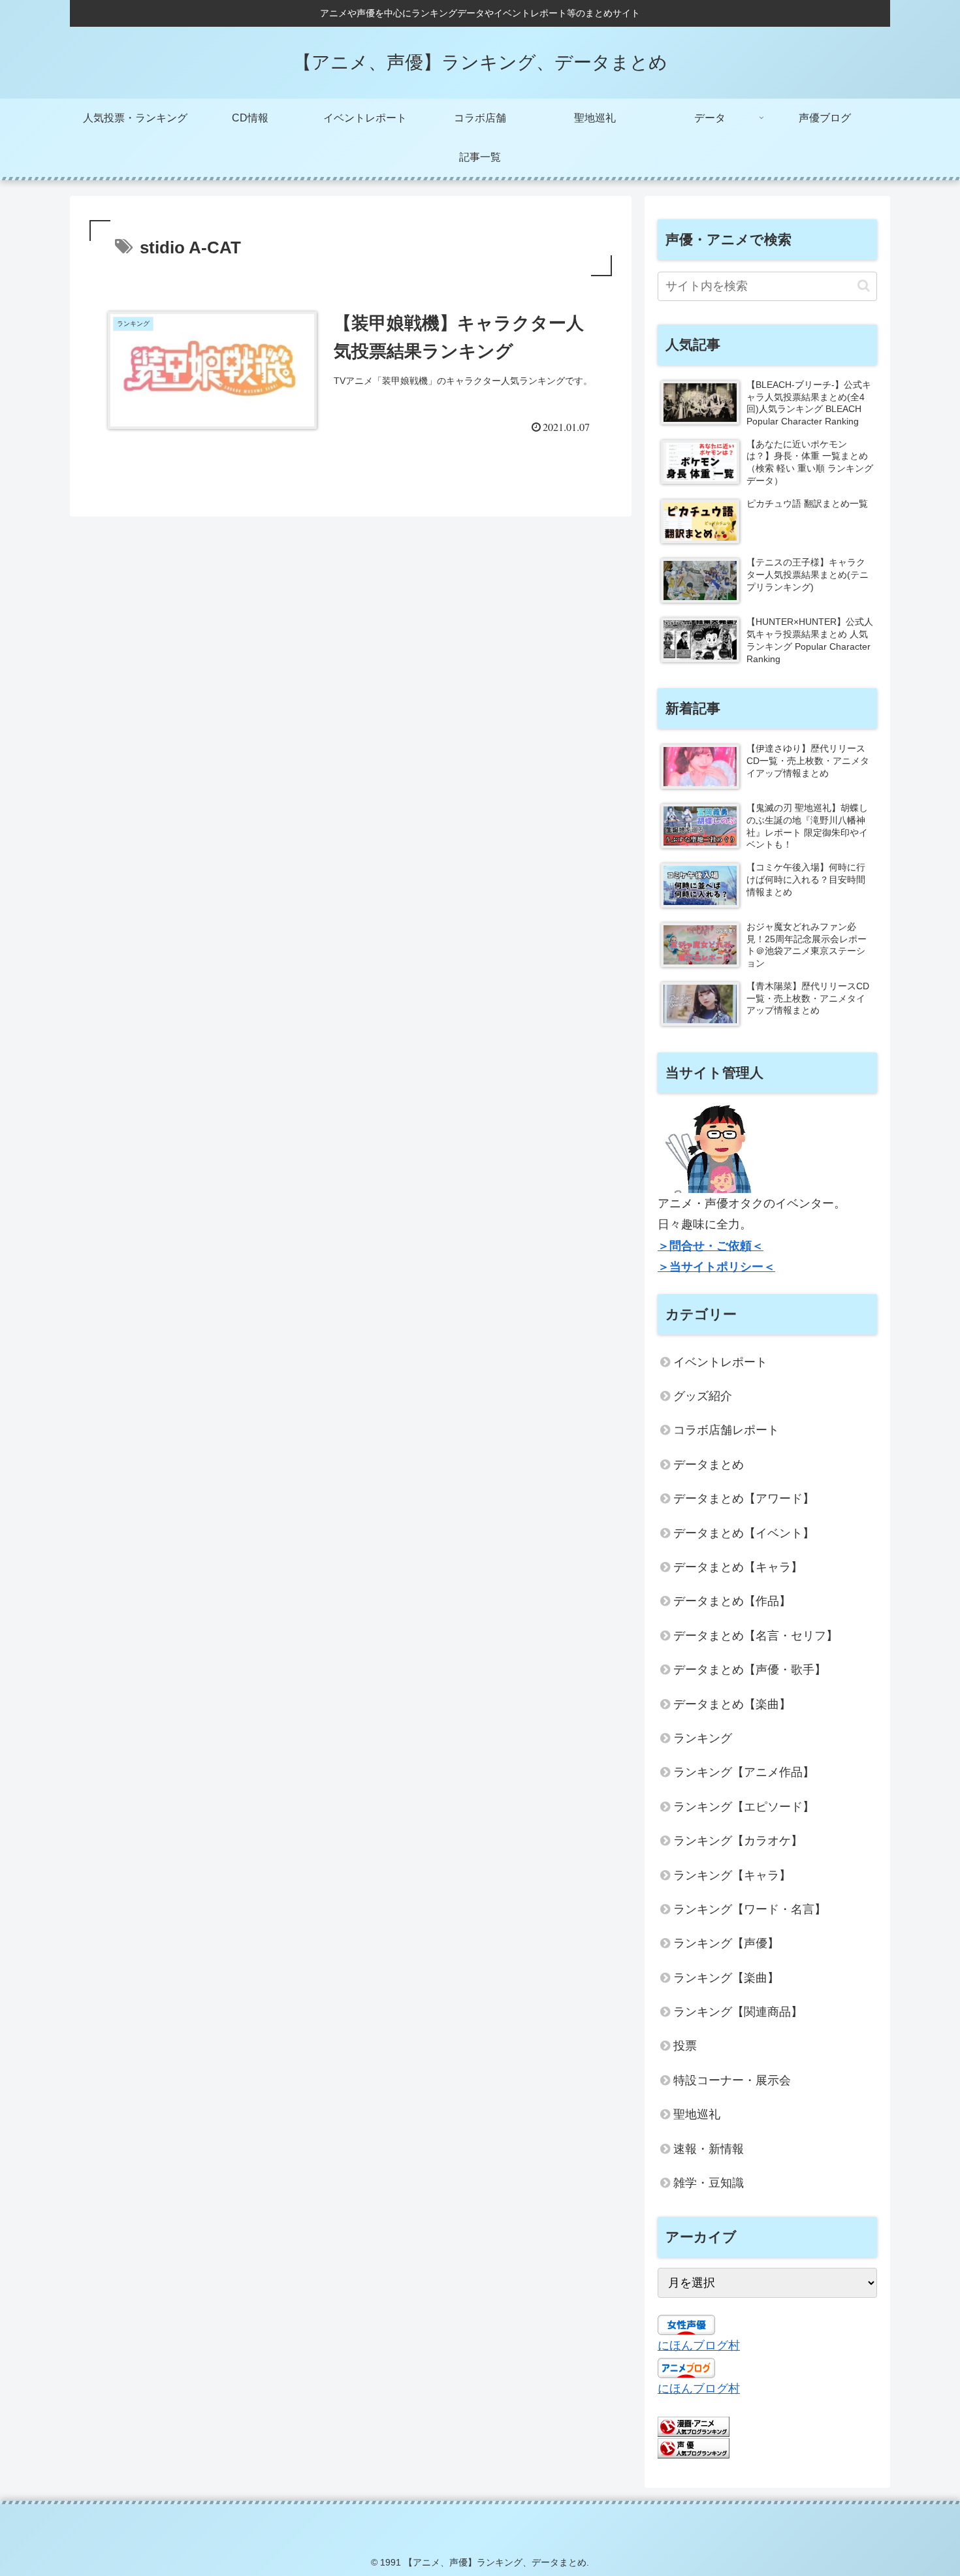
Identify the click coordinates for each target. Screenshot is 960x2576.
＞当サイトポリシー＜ (716, 1267)
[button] (864, 286)
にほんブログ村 (699, 2345)
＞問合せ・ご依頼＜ (711, 1246)
